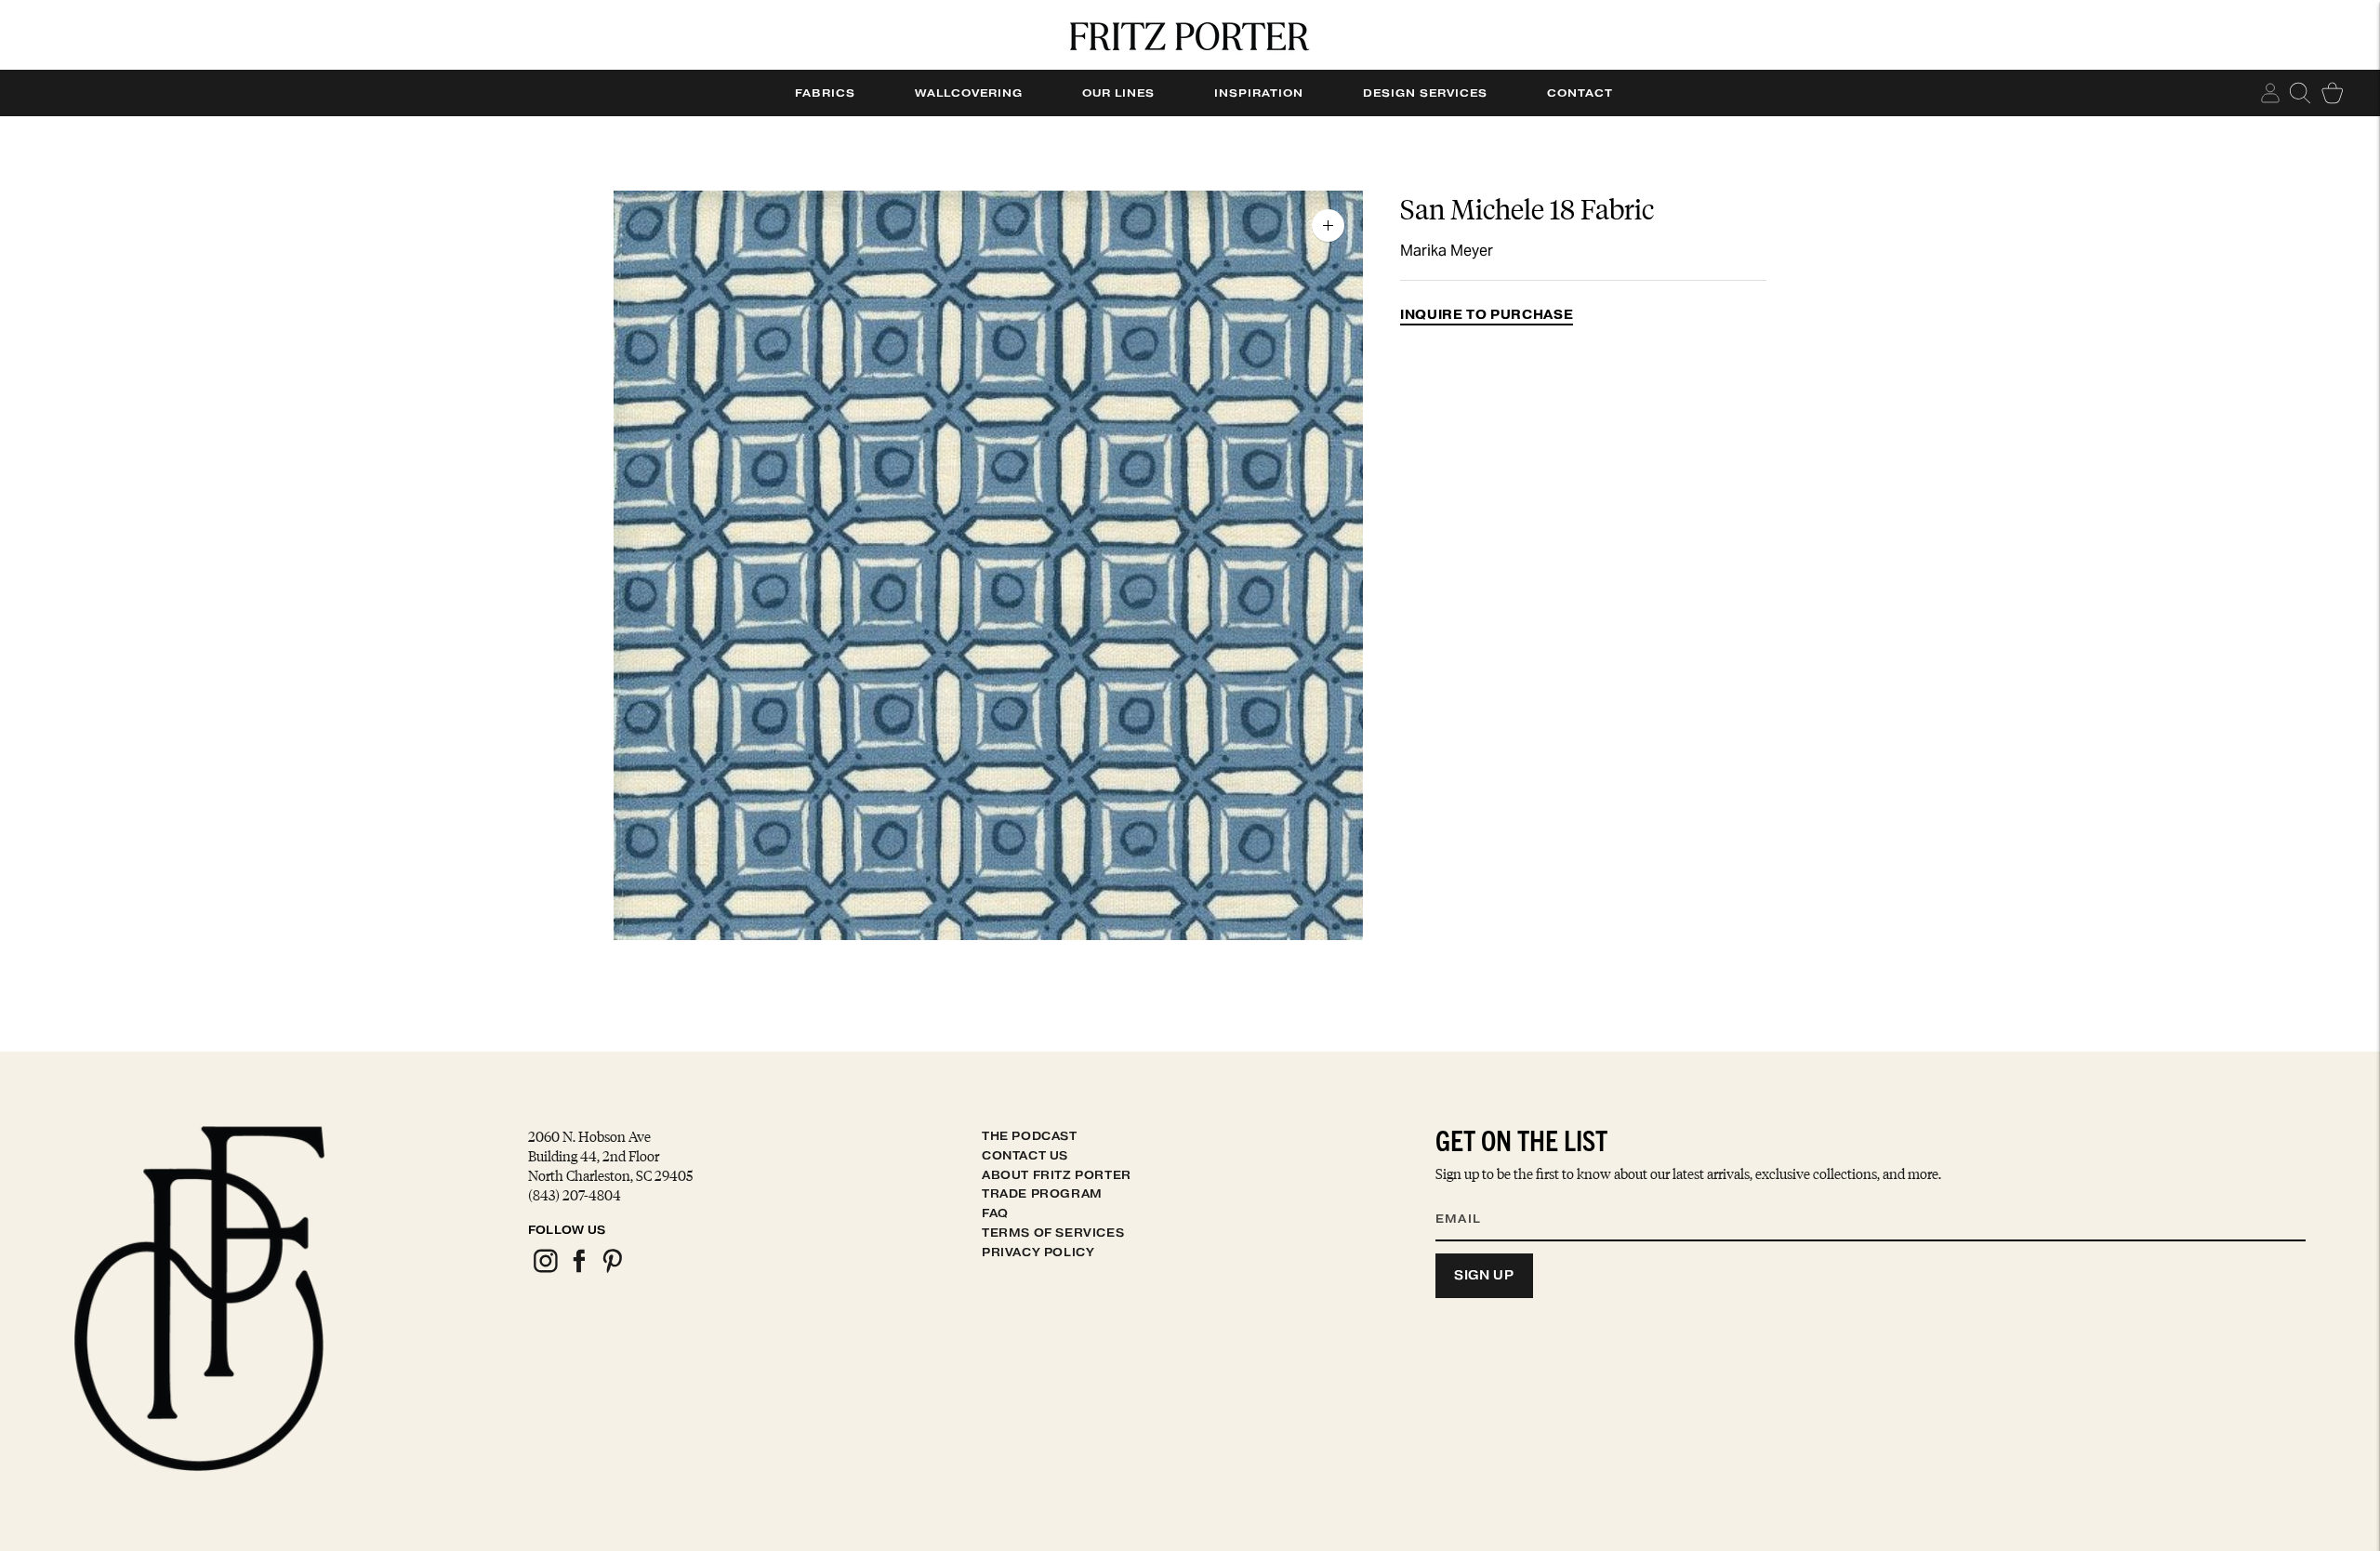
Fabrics (825, 93)
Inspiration (1259, 93)
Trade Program (1042, 1193)
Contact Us (1025, 1155)
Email (1470, 1196)
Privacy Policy (1038, 1252)
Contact (1580, 93)
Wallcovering (969, 93)
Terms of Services (1053, 1233)
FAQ (995, 1213)
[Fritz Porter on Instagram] (545, 1270)
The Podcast (1030, 1136)
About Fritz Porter (1057, 1175)
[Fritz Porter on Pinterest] (612, 1270)
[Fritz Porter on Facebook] (578, 1270)
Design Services (1425, 93)
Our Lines (1118, 93)
